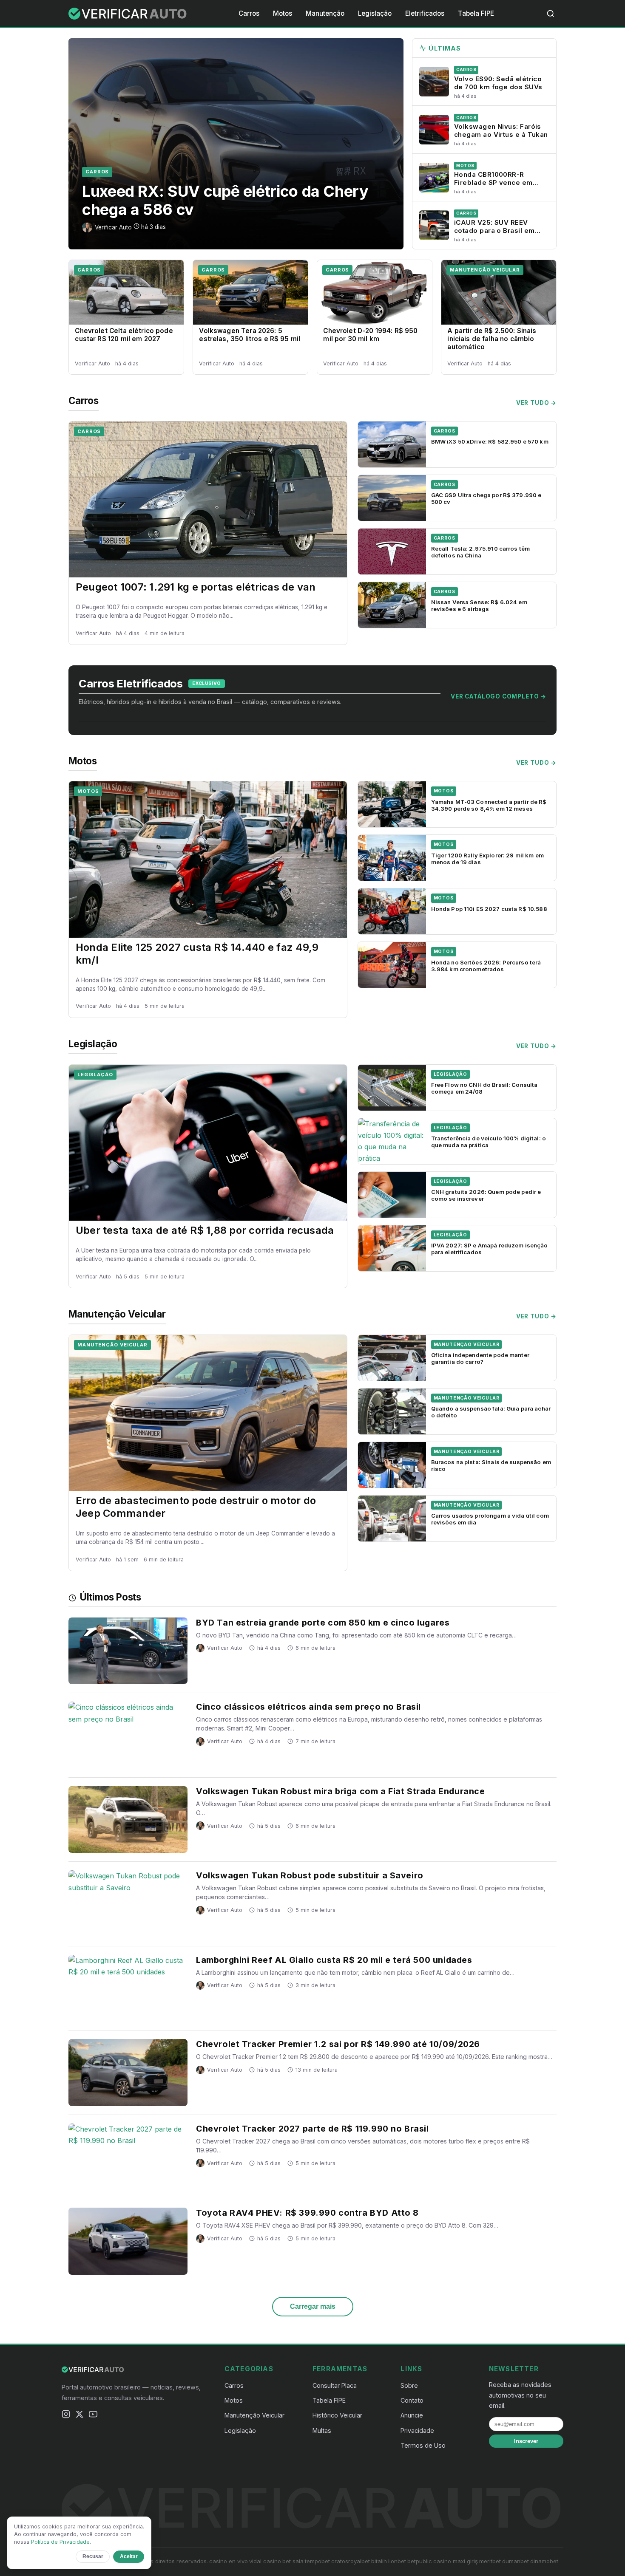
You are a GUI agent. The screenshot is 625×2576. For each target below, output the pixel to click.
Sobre (409, 2385)
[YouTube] (93, 2416)
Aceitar (129, 2556)
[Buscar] (551, 14)
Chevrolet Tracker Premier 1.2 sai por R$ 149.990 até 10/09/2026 (338, 2044)
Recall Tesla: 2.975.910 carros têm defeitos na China (480, 552)
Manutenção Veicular (485, 270)
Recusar (93, 2556)
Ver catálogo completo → (499, 696)
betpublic (420, 2561)
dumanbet (516, 2561)
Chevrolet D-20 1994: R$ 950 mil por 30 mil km (370, 335)
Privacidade (417, 2430)
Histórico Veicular (337, 2415)
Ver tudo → (536, 403)
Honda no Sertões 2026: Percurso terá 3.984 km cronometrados (486, 966)
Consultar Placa (335, 2385)
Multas (322, 2430)
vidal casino (265, 2561)
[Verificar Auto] (128, 14)
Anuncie (412, 2415)
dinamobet (544, 2561)
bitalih (379, 2561)
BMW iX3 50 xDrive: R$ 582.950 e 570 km (490, 441)
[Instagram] (66, 2416)
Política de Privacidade (60, 2542)
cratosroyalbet (351, 2561)
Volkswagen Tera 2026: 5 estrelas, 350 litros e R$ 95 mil (250, 335)
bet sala (293, 2561)
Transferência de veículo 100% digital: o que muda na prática (489, 1142)
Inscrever (526, 2441)
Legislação (375, 13)
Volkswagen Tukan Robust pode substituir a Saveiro (310, 1875)
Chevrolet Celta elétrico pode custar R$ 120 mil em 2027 (124, 335)
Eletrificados (425, 13)
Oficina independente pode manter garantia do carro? (480, 1358)
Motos (283, 13)
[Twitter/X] (80, 2416)
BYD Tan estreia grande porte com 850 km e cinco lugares (323, 1623)
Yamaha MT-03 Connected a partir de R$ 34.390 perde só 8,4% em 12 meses (489, 805)
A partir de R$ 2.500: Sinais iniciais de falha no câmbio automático (492, 339)
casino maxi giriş (456, 2561)
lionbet (397, 2561)
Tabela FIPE (476, 13)
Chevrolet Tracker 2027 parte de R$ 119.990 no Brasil (312, 2129)
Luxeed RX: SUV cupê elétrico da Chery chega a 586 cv (225, 200)
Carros (249, 13)
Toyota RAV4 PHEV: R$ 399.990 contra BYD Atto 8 (307, 2213)
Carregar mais (313, 2306)
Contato (412, 2400)
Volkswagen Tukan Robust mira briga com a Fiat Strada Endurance (340, 1791)
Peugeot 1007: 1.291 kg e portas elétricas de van (196, 587)
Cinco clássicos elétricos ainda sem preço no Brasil (308, 1707)
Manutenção (325, 13)
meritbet (490, 2561)
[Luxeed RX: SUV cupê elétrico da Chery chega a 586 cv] (236, 144)
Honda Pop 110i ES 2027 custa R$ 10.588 (489, 909)
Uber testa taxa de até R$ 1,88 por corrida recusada (205, 1230)
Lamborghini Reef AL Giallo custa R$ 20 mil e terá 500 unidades (334, 1960)
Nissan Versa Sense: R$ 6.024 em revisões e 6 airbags (479, 605)
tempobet (317, 2561)
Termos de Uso (423, 2445)
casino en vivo (229, 2561)
